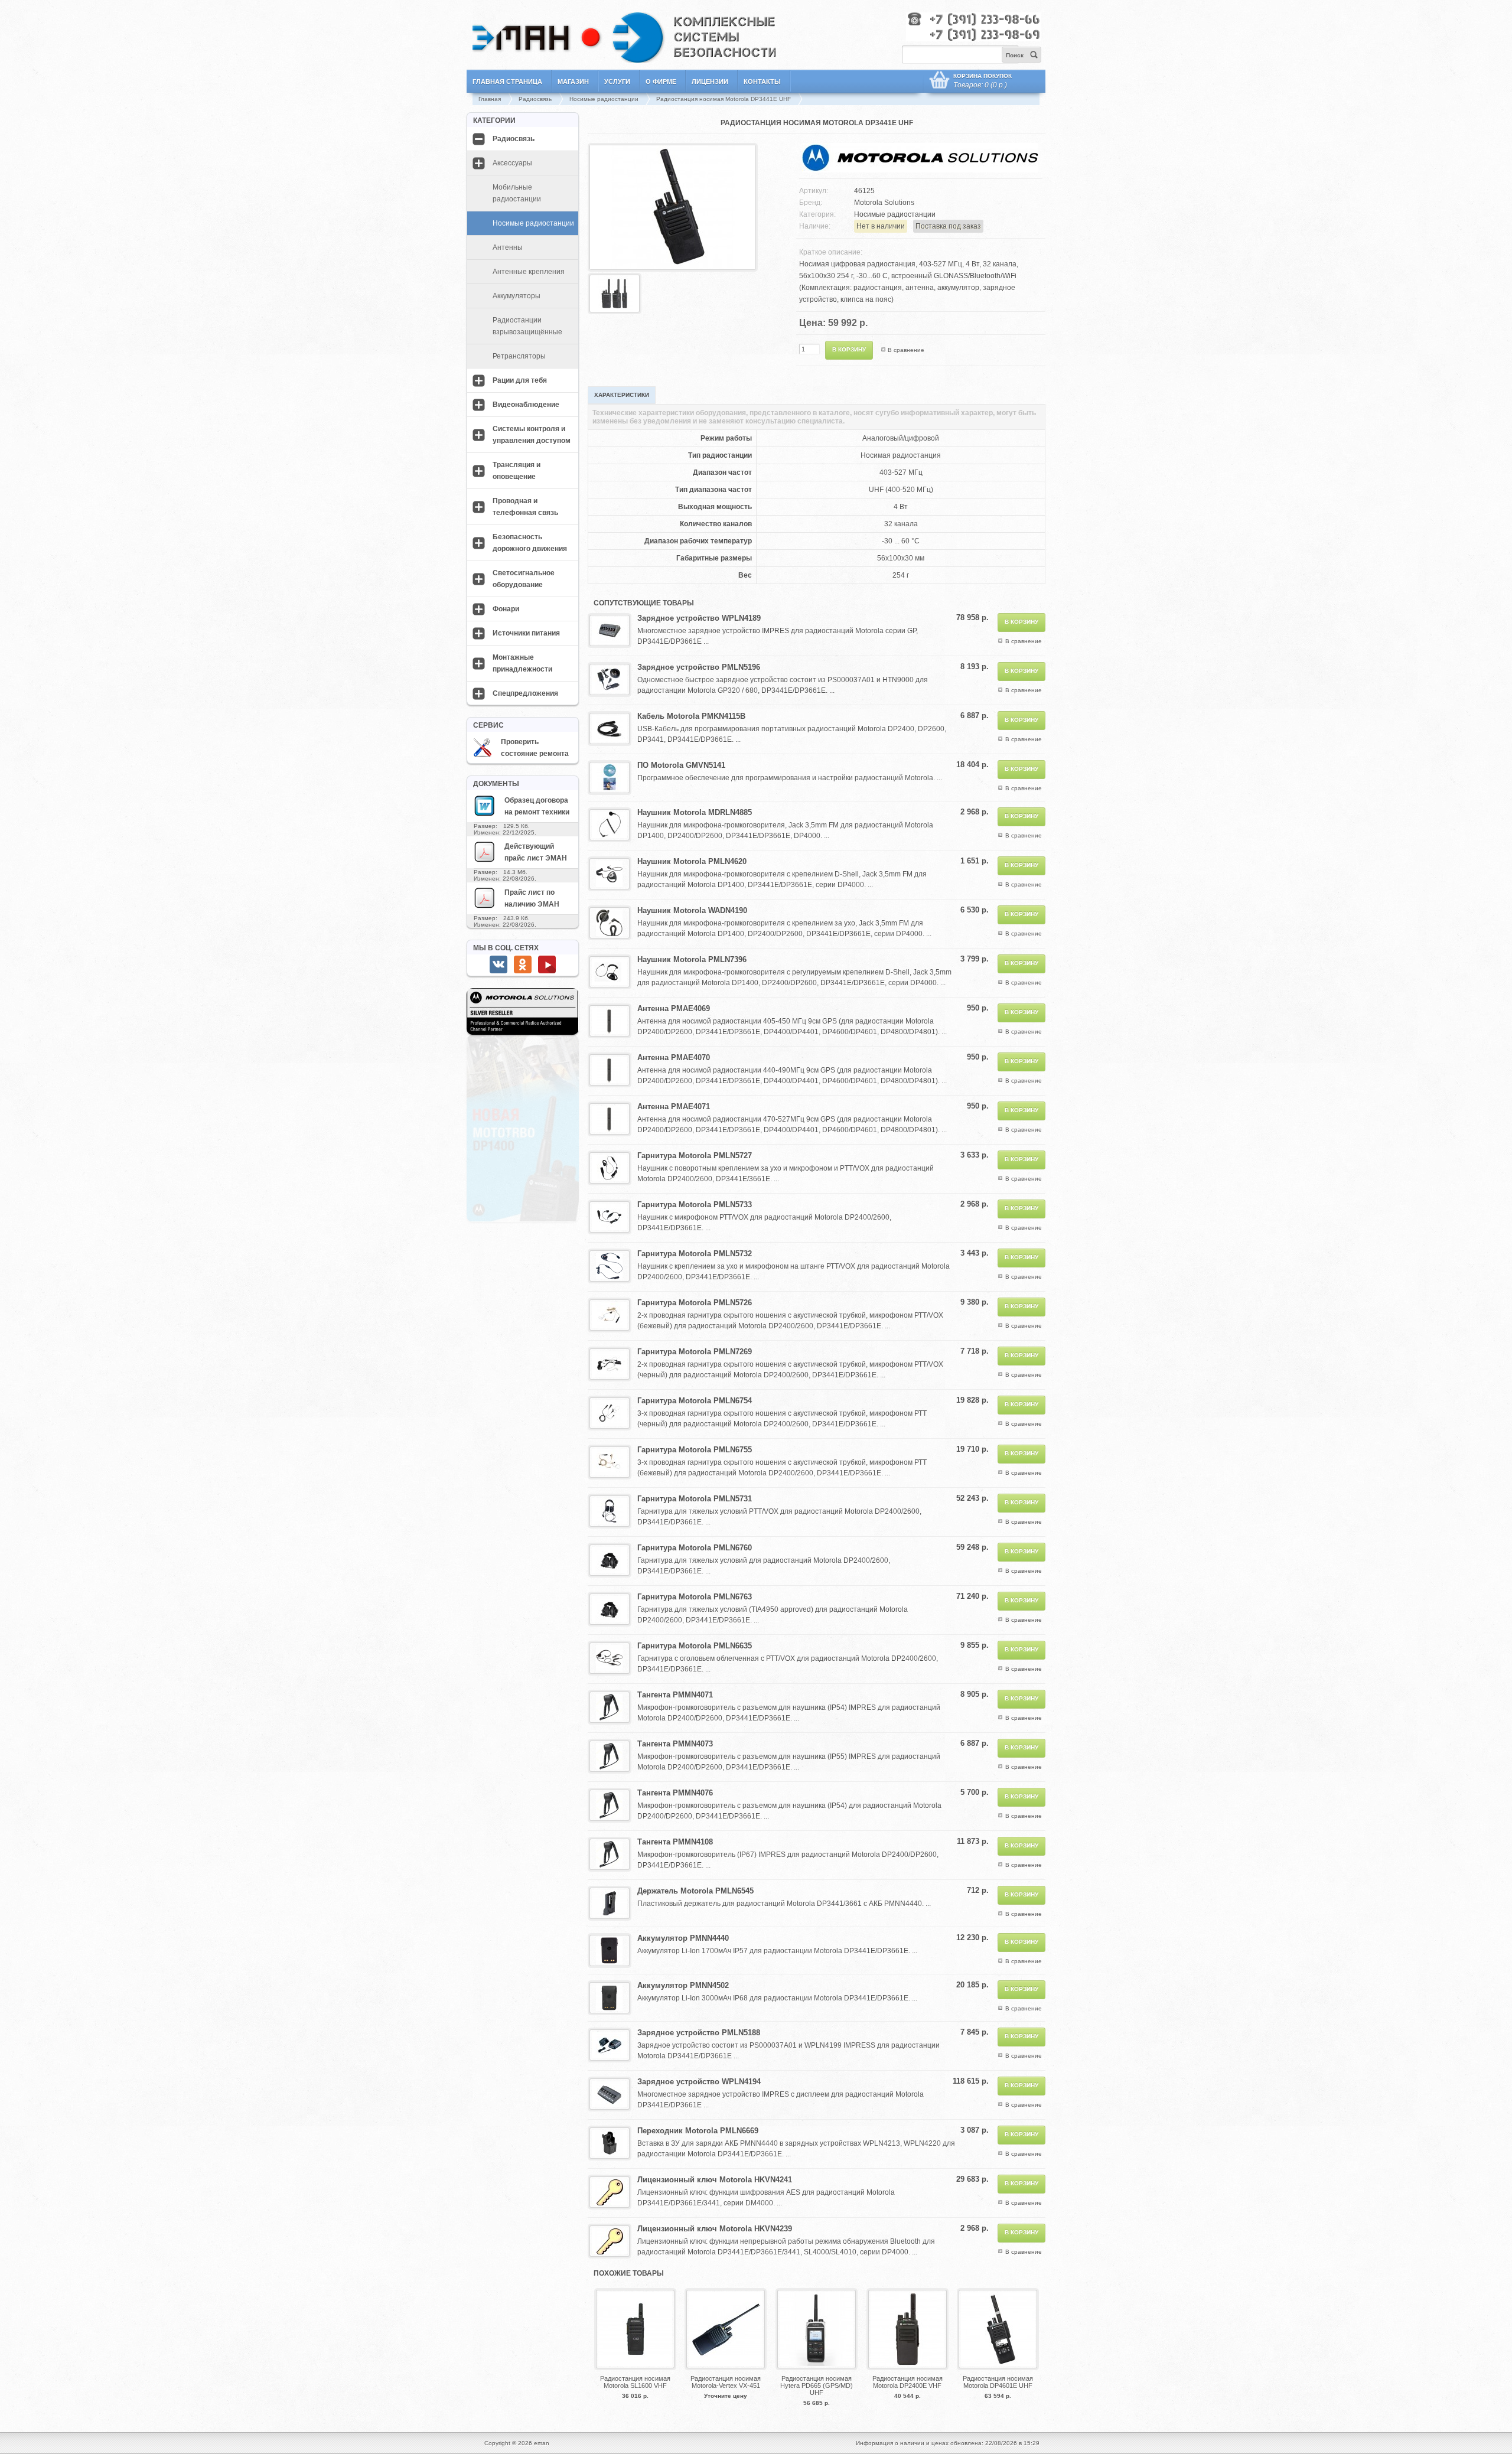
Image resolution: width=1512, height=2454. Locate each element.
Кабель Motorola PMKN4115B (691, 716)
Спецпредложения (525, 693)
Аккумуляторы (517, 296)
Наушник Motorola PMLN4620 (692, 861)
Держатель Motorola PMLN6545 (695, 1891)
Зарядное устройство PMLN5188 (699, 2033)
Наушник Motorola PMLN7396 (692, 959)
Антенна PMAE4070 (674, 1057)
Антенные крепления (529, 272)
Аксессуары (512, 163)
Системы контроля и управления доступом (532, 435)
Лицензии (710, 82)
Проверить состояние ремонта (535, 748)
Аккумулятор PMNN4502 (683, 1985)
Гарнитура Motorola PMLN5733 (695, 1205)
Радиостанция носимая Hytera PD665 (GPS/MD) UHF (817, 2385)
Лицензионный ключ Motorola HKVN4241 (715, 2180)
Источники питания (526, 633)
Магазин (573, 82)
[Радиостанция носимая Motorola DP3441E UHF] (673, 267)
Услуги (617, 82)
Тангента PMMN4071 (675, 1695)
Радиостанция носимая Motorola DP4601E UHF (998, 2382)
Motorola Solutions (884, 203)
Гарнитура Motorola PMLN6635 (695, 1646)
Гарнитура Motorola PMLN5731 (695, 1499)
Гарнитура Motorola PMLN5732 (695, 1254)
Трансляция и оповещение (517, 471)
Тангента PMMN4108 (675, 1842)
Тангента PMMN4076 (675, 1793)
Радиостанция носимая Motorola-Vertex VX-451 (726, 2382)
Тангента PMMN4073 (675, 1744)
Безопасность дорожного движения (530, 543)
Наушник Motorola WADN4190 (692, 910)
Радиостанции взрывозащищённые (527, 326)
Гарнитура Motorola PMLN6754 (695, 1401)
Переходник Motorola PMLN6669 (698, 2131)
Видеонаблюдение (526, 405)
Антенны (508, 247)
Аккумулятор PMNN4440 (683, 1938)
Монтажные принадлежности (522, 663)
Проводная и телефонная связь (525, 507)
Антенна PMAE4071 (674, 1107)
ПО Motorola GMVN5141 (681, 765)
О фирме (661, 82)
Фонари (506, 609)
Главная (490, 99)
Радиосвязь (535, 99)
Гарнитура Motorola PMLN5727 (695, 1156)
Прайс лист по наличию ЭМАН (532, 898)
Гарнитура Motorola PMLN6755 (695, 1450)
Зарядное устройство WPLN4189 (699, 618)
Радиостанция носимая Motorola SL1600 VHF (635, 2382)
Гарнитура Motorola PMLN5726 (695, 1303)
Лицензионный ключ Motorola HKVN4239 (715, 2229)
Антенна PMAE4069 (674, 1008)
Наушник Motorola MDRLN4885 (695, 812)
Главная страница (507, 82)
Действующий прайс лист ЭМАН (536, 852)
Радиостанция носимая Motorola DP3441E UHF (724, 99)
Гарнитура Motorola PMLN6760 (695, 1548)
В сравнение (906, 350)
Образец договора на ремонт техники (537, 806)
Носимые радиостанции (604, 99)
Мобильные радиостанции (517, 193)
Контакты (762, 82)
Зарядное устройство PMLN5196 (699, 667)
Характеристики (622, 395)
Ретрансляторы (519, 356)
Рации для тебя (520, 380)
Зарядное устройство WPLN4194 (699, 2082)
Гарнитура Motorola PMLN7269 (695, 1352)
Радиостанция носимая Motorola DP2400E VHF (907, 2382)
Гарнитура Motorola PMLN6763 (695, 1597)
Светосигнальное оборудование (524, 579)
